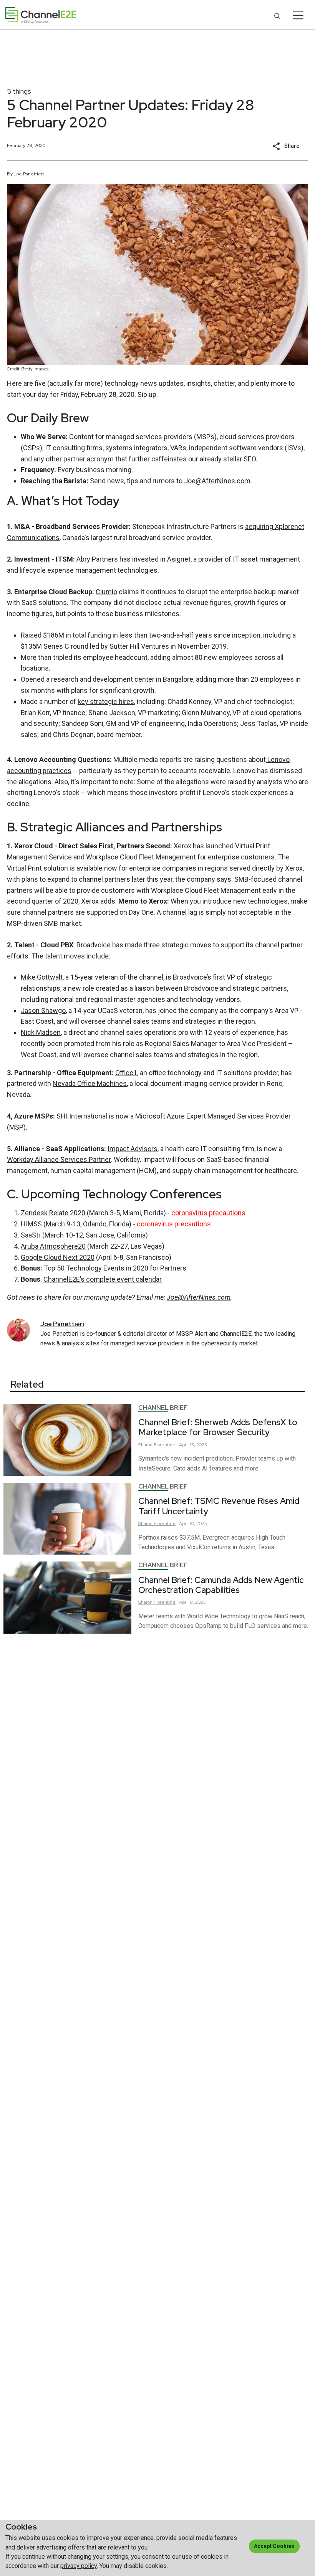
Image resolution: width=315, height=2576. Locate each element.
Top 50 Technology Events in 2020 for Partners (115, 1268)
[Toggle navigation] (298, 15)
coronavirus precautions (174, 1224)
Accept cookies (274, 2546)
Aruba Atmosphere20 (53, 1246)
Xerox (182, 846)
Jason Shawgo (43, 1010)
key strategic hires (106, 701)
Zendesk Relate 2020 (53, 1213)
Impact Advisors (133, 1149)
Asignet (179, 559)
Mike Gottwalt (42, 977)
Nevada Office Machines (90, 1083)
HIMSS (31, 1224)
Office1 (126, 1073)
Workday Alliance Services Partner (59, 1159)
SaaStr (31, 1235)
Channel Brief (163, 1408)
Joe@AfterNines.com (217, 481)
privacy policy (79, 2566)
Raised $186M (42, 635)
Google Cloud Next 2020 (58, 1257)
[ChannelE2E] (41, 15)
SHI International (82, 1116)
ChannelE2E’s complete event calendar (103, 1279)
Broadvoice (94, 945)
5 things (19, 91)
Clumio (106, 592)
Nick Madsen (41, 1032)
